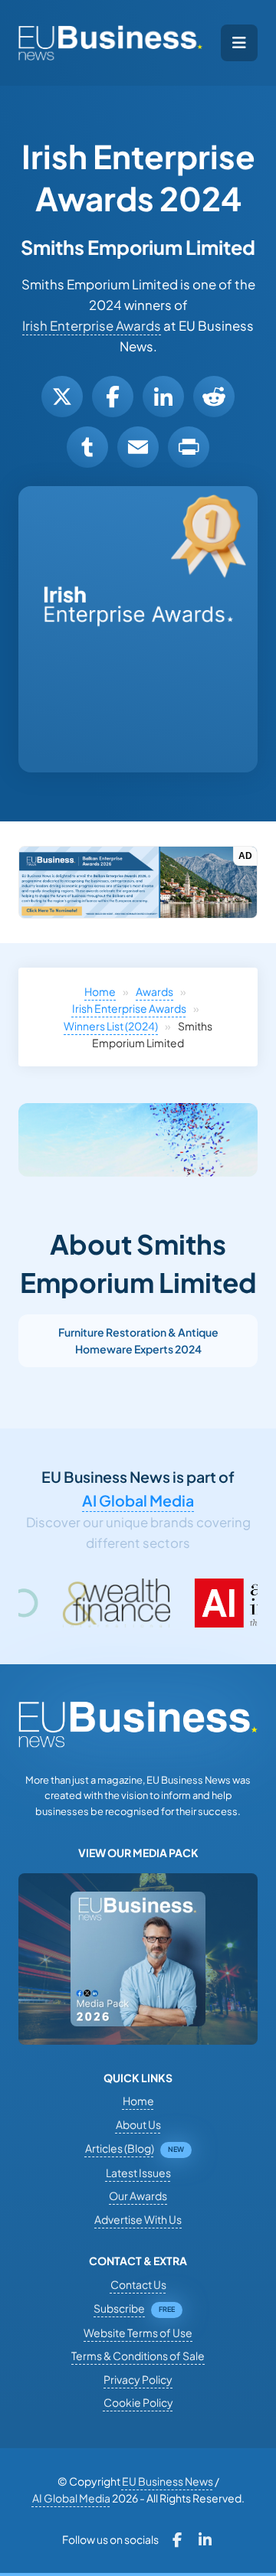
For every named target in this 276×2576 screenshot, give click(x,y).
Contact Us (138, 2284)
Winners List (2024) (111, 1026)
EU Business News (168, 2481)
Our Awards (138, 2196)
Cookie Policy (138, 2402)
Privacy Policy (138, 2379)
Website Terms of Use (138, 2333)
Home (100, 991)
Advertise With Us (138, 2219)
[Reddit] (214, 397)
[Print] (189, 447)
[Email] (138, 447)
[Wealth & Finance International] (74, 1603)
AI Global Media (138, 1500)
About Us (138, 2124)
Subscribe (119, 2308)
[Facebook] (113, 397)
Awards (154, 991)
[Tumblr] (87, 447)
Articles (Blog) (120, 2148)
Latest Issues (138, 2173)
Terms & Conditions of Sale (138, 2356)
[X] (62, 397)
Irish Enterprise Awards (92, 326)
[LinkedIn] (163, 397)
